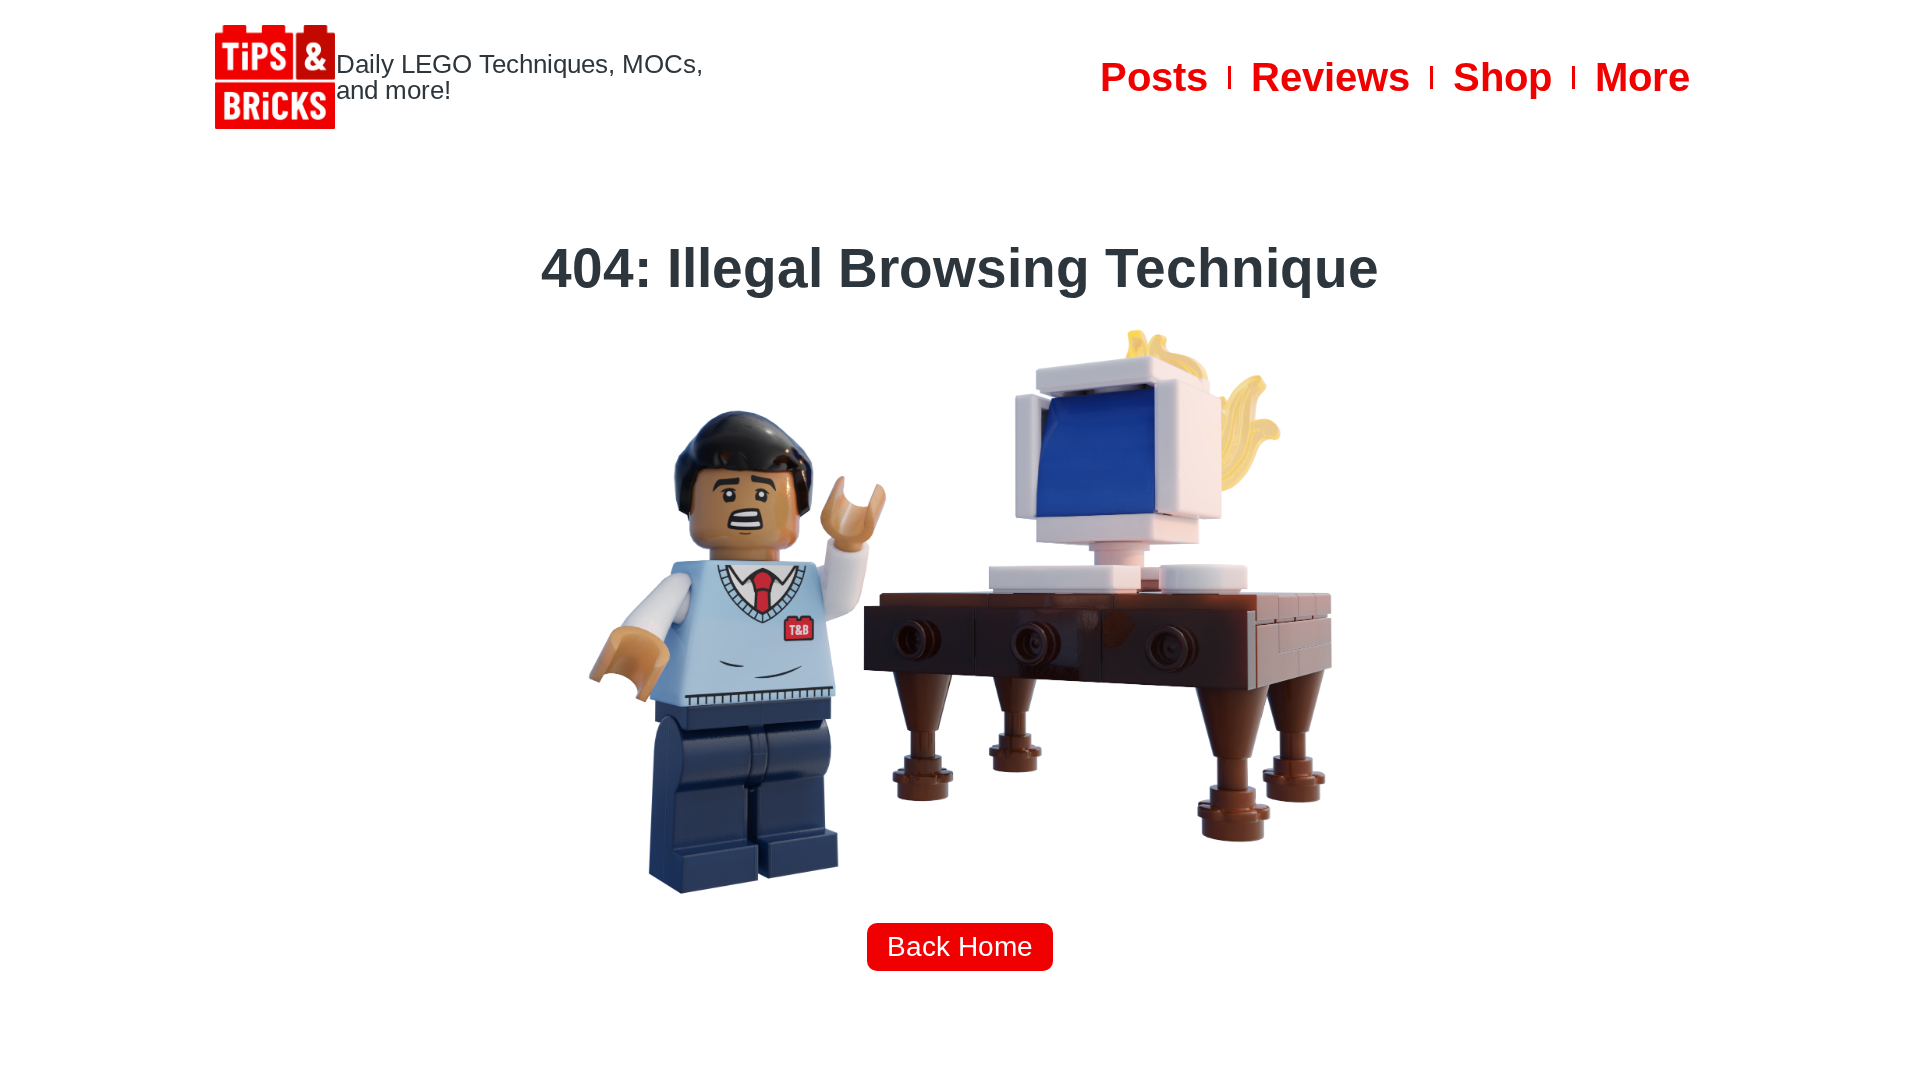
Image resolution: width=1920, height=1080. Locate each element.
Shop (1502, 77)
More (1642, 77)
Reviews (1330, 77)
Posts (1154, 77)
